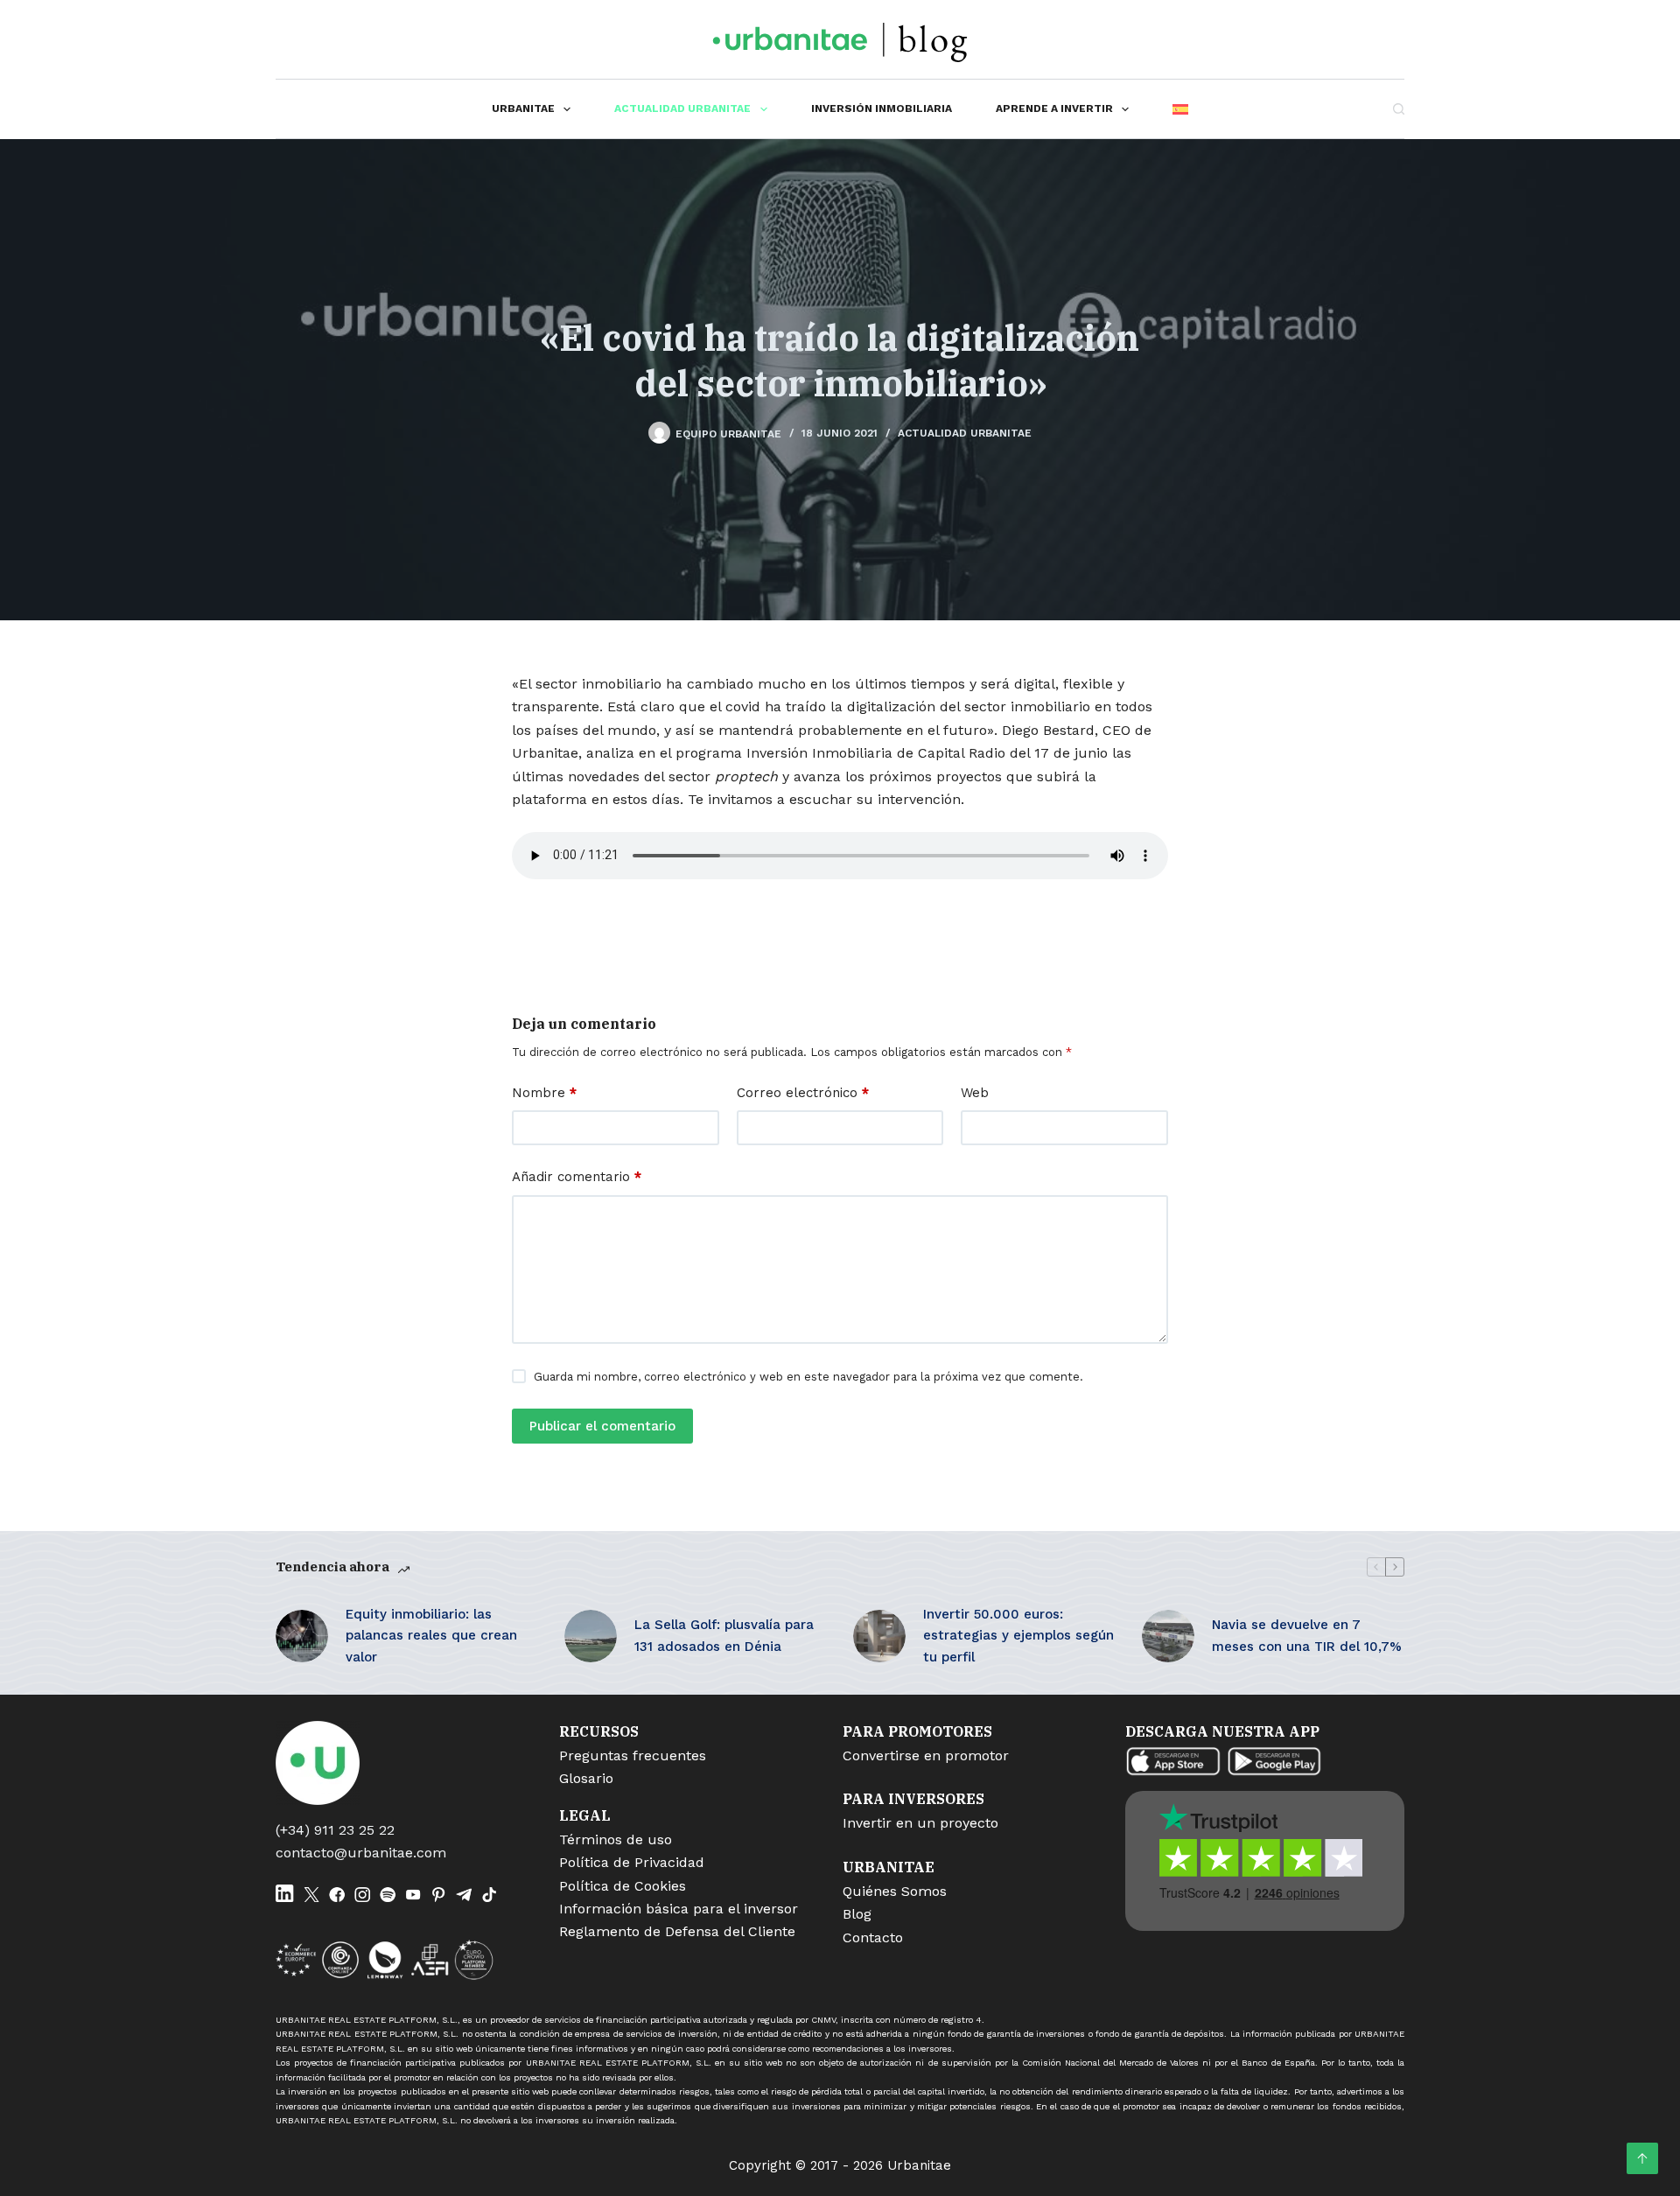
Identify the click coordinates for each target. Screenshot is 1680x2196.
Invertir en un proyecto (920, 1823)
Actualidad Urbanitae (682, 108)
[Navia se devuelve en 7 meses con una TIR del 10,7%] (1168, 1636)
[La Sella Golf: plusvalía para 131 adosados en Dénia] (591, 1636)
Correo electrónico (803, 1093)
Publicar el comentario (602, 1426)
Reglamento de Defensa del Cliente (677, 1931)
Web (975, 1093)
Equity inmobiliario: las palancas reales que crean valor (431, 1636)
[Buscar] (1399, 109)
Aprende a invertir (1054, 108)
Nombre (544, 1093)
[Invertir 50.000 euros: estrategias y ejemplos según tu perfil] (879, 1636)
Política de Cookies (623, 1886)
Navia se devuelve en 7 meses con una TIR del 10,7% (1307, 1636)
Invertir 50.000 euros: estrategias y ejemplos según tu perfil (1018, 1636)
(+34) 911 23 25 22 (335, 1830)
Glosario (586, 1778)
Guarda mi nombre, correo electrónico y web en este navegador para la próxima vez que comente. (808, 1377)
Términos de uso (616, 1839)
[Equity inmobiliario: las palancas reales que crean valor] (302, 1636)
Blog (857, 1914)
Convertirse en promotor (926, 1755)
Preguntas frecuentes (633, 1755)
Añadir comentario (577, 1177)
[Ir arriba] (1642, 2158)
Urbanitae (523, 108)
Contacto (873, 1937)
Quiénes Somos (895, 1891)
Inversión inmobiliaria (882, 108)
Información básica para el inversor (679, 1909)
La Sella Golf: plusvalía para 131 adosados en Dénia (724, 1636)
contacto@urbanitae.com (361, 1853)
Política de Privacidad (632, 1862)
